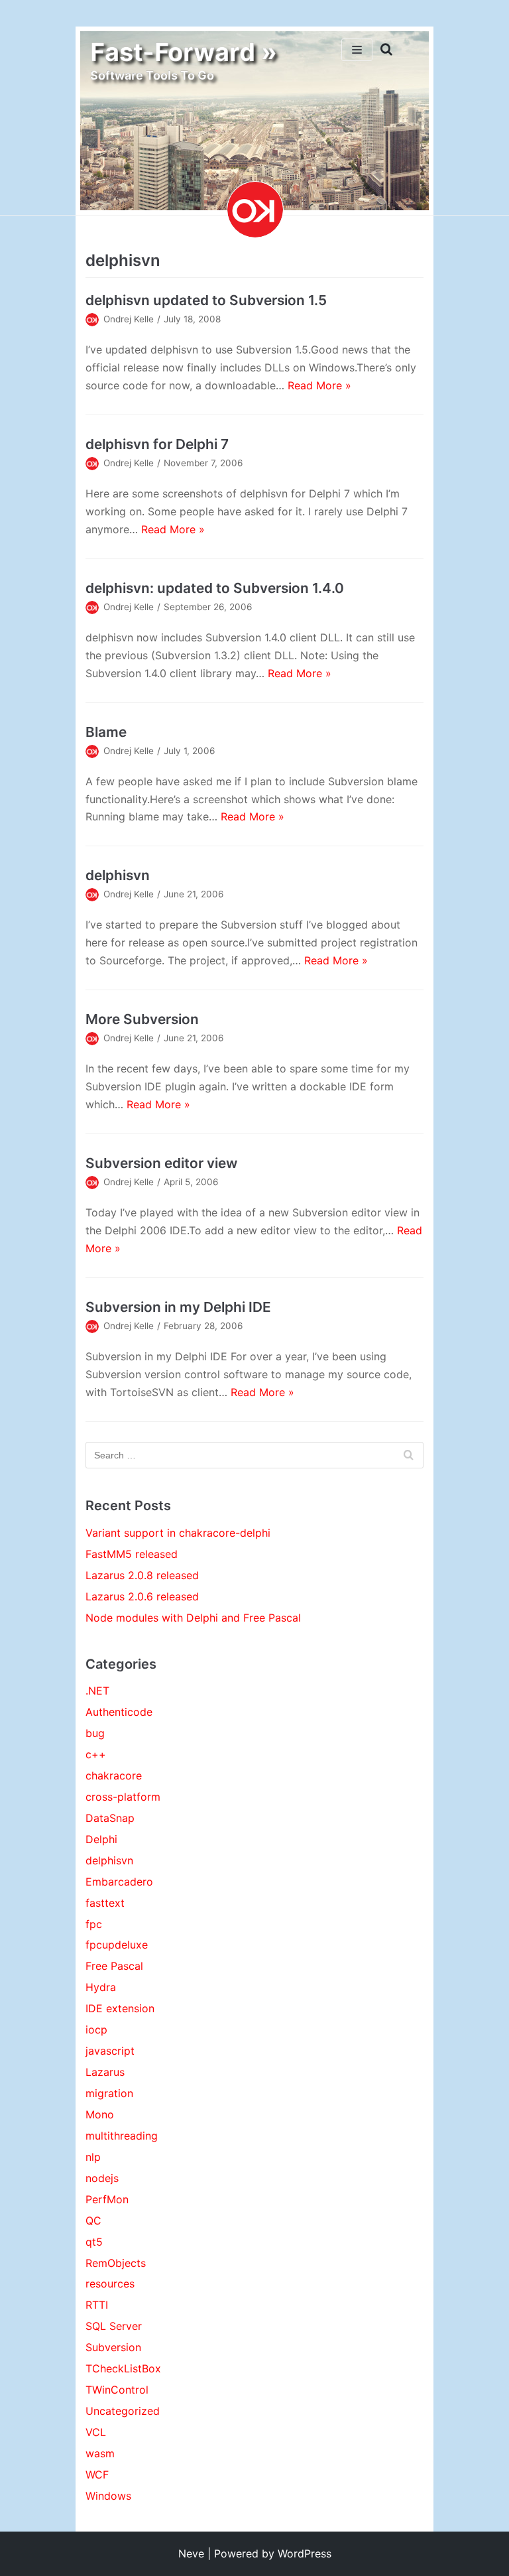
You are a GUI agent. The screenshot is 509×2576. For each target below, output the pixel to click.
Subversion (113, 2347)
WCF (97, 2475)
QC (93, 2221)
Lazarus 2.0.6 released (142, 1596)
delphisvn (118, 875)
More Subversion (142, 1019)
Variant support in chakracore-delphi (178, 1533)
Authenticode (119, 1712)
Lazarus (105, 2072)
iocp (96, 2029)
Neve (191, 2553)
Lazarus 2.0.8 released (142, 1575)
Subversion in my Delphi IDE (178, 1307)
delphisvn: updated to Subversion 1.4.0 (215, 588)
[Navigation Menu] (357, 50)
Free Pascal (114, 1966)
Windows (108, 2496)
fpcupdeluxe (117, 1945)
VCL (96, 2432)
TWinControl (117, 2390)
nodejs (102, 2178)
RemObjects (116, 2263)
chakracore (114, 1775)
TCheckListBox (123, 2368)
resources (110, 2284)
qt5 (94, 2242)
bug (95, 1733)
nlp (93, 2157)
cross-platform (123, 1797)
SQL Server (114, 2326)
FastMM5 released (132, 1554)
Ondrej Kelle (129, 319)
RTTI (97, 2305)
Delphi (101, 1839)
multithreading (122, 2136)
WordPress (305, 2553)
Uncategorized (123, 2411)
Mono (100, 2114)
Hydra (101, 1987)
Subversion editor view (161, 1163)
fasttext (105, 1903)
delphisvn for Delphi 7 (157, 444)
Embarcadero (119, 1882)
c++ (96, 1754)
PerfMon (107, 2199)
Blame (106, 732)
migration (109, 2093)
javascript (110, 2051)
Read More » (319, 385)
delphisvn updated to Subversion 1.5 (206, 300)
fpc (94, 1924)
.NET (97, 1691)
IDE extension (120, 2008)
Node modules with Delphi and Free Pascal (193, 1618)
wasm (100, 2453)
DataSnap (110, 1818)
